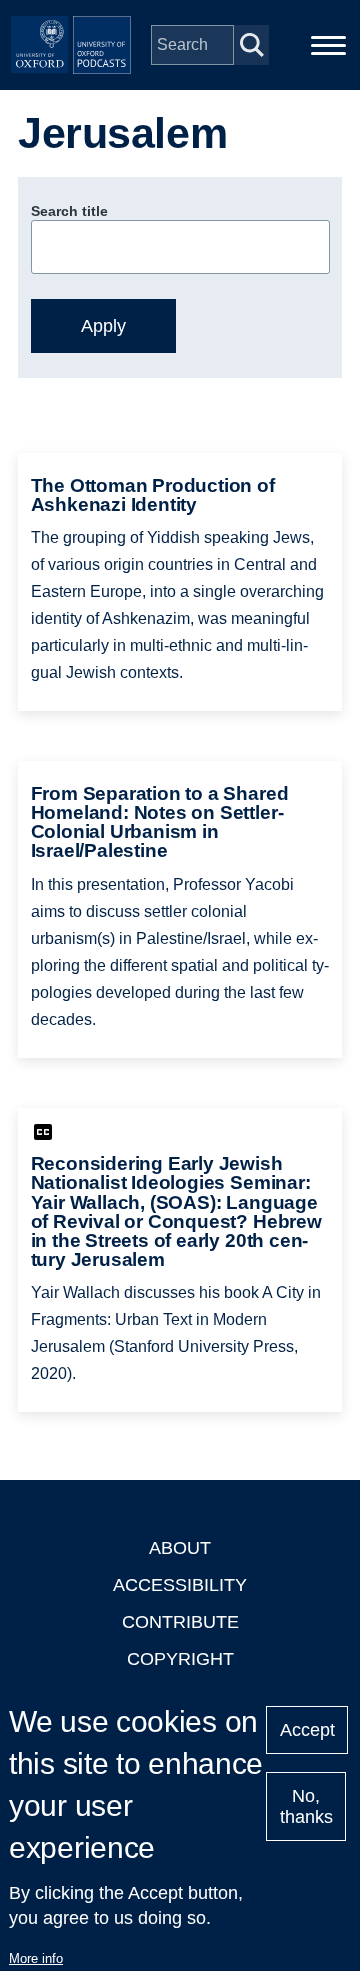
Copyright (180, 1659)
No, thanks (306, 1806)
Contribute (180, 1622)
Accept (307, 1730)
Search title (69, 211)
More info (36, 1958)
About (180, 1548)
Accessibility (180, 1585)
